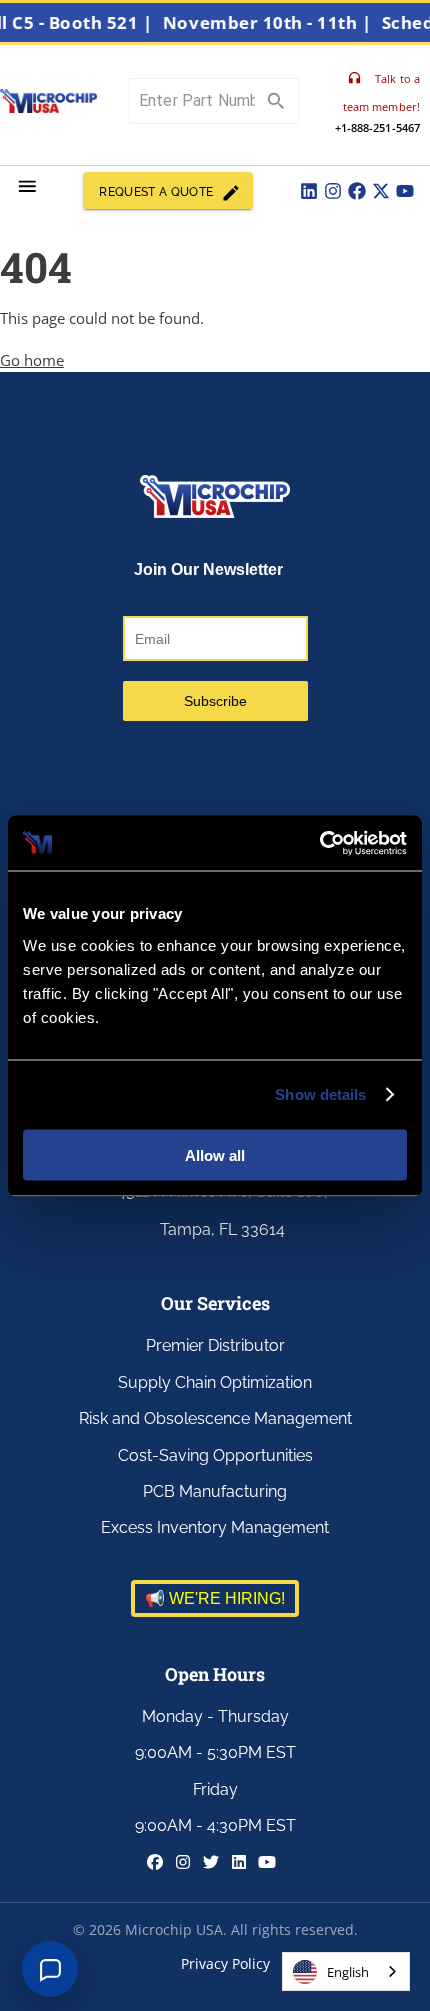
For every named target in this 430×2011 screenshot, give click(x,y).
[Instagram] (333, 191)
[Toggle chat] (50, 1969)
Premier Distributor (215, 1345)
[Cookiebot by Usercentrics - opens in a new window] (319, 843)
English (348, 1972)
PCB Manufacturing (215, 1491)
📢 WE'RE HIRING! (215, 1598)
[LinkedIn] (309, 191)
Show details (320, 1094)
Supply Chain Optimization (215, 1382)
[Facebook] (357, 191)
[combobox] (346, 1971)
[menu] (27, 186)
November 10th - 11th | (275, 22)
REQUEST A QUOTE (156, 192)
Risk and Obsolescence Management (215, 1418)
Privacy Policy (225, 1963)
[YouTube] (405, 191)
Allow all (215, 1154)
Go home (32, 360)
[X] (381, 191)
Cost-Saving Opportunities (215, 1455)
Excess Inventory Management (215, 1527)
